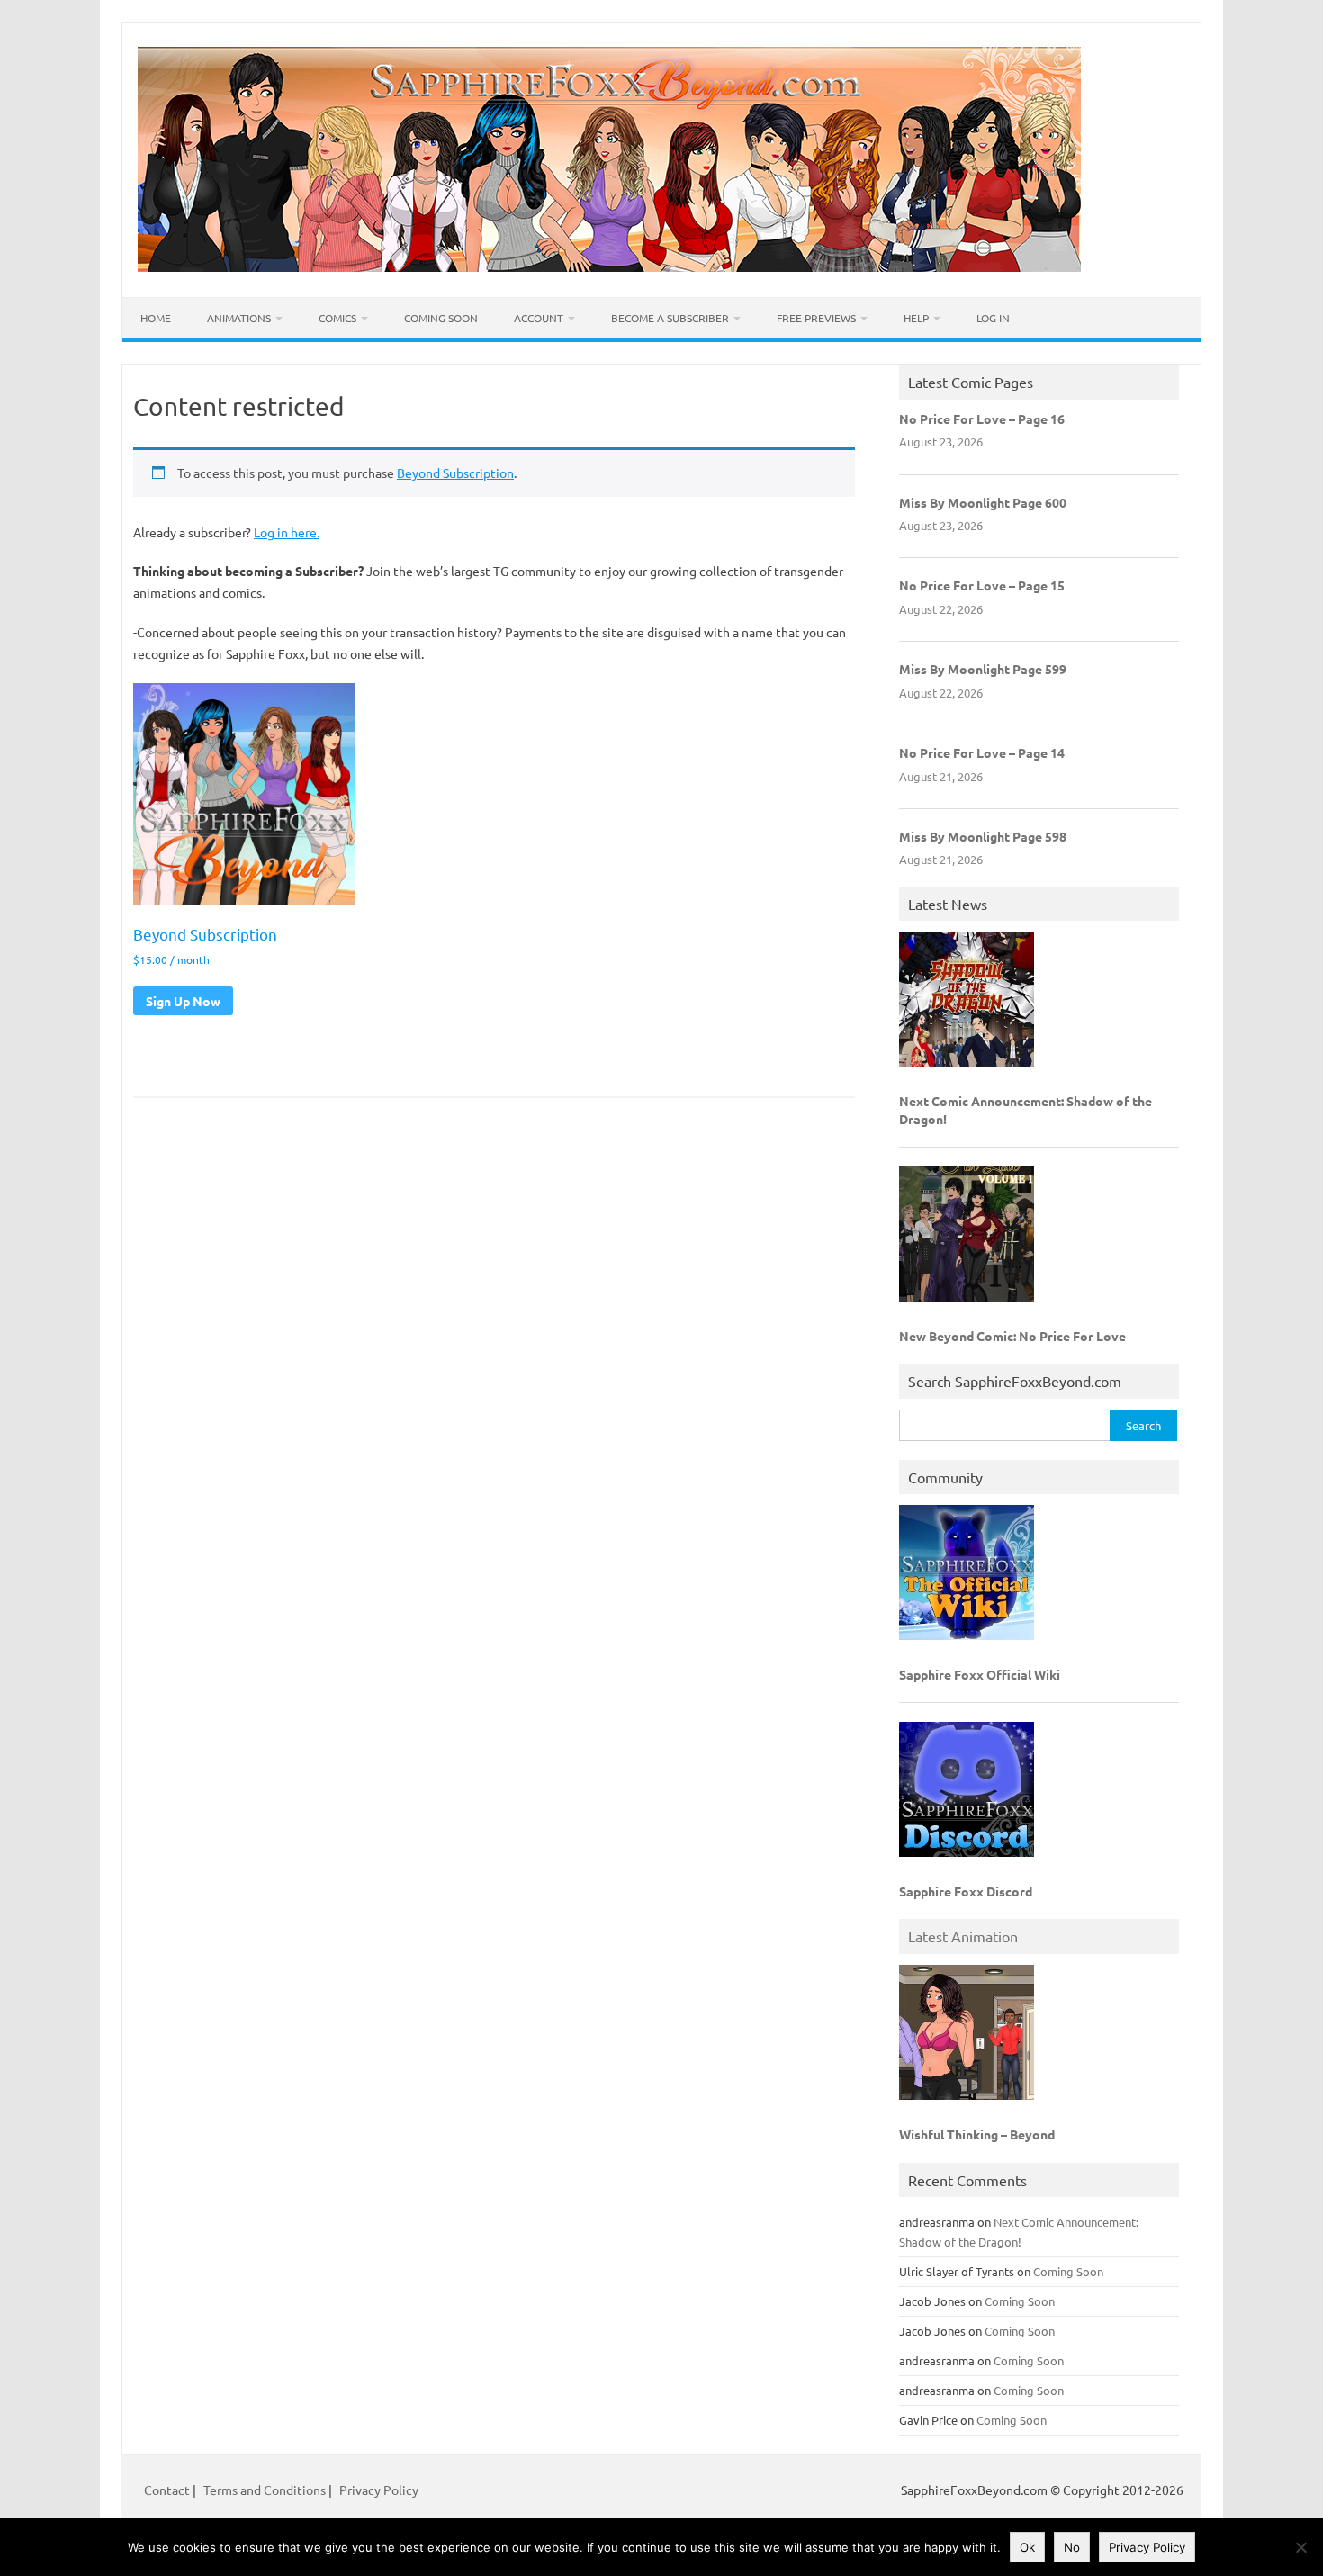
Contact (168, 2490)
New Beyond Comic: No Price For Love (1012, 1336)
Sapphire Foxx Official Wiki (980, 1674)
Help (916, 318)
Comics (337, 318)
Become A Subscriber (670, 318)
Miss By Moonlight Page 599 (983, 669)
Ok (1027, 2547)
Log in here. (287, 532)
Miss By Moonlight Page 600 (983, 502)
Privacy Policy (379, 2490)
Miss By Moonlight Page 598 (983, 836)
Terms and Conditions (265, 2490)
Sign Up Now (183, 1001)
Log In (993, 318)
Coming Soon (441, 318)
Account (539, 318)
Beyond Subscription (455, 473)
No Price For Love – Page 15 (982, 585)
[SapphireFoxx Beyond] (609, 266)
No (1072, 2547)
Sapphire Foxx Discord (966, 1891)
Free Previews (816, 318)
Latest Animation (963, 1936)
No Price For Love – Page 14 (982, 752)
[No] (1300, 2547)
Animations (239, 318)
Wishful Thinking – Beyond (977, 2134)
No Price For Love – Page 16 (982, 419)
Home (156, 318)
